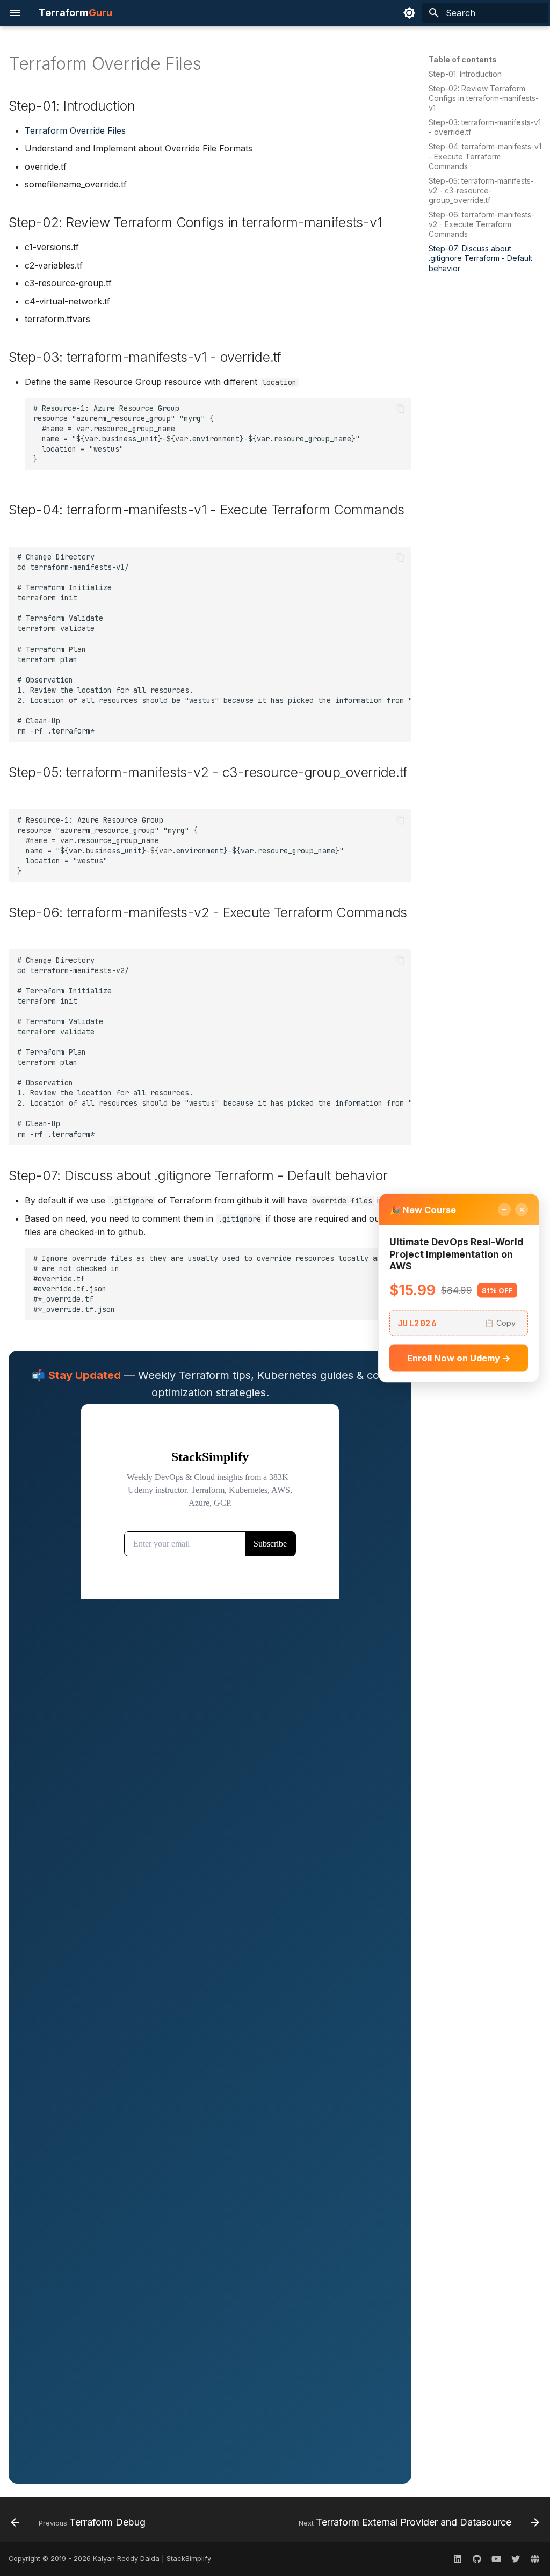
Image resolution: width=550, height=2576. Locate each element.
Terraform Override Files (75, 130)
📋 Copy (500, 1323)
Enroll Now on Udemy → (459, 1358)
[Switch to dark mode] (409, 13)
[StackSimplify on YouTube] (496, 2559)
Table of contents (463, 59)
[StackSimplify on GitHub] (477, 2559)
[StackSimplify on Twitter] (516, 2559)
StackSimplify (189, 2559)
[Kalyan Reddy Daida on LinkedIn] (458, 2559)
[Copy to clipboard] (401, 409)
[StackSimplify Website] (535, 2559)
